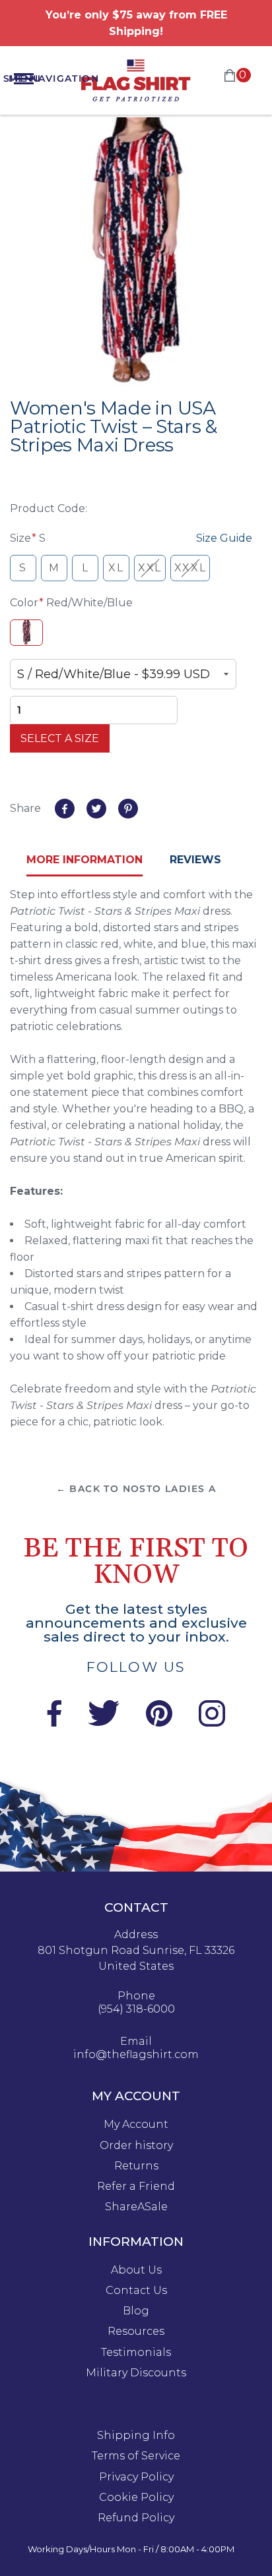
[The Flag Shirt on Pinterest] (159, 1723)
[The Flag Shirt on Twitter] (104, 1723)
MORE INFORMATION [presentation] (85, 860)
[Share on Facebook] (65, 809)
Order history (136, 2146)
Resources (136, 2332)
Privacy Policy (136, 2477)
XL (116, 568)
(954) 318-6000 (136, 2009)
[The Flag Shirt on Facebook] (54, 1723)
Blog (136, 2311)
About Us (136, 2270)
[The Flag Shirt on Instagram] (212, 1723)
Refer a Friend (136, 2187)
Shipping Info (136, 2436)
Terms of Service (136, 2456)
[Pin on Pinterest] (128, 809)
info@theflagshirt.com (136, 2055)
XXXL (190, 568)
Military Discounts (136, 2373)
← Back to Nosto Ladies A (136, 1489)
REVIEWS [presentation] (195, 860)
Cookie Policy (136, 2498)
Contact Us (136, 2291)
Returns (136, 2166)
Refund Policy (136, 2518)
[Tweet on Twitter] (96, 809)
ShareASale (136, 2207)
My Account (136, 2125)
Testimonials (136, 2353)
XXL (150, 568)
